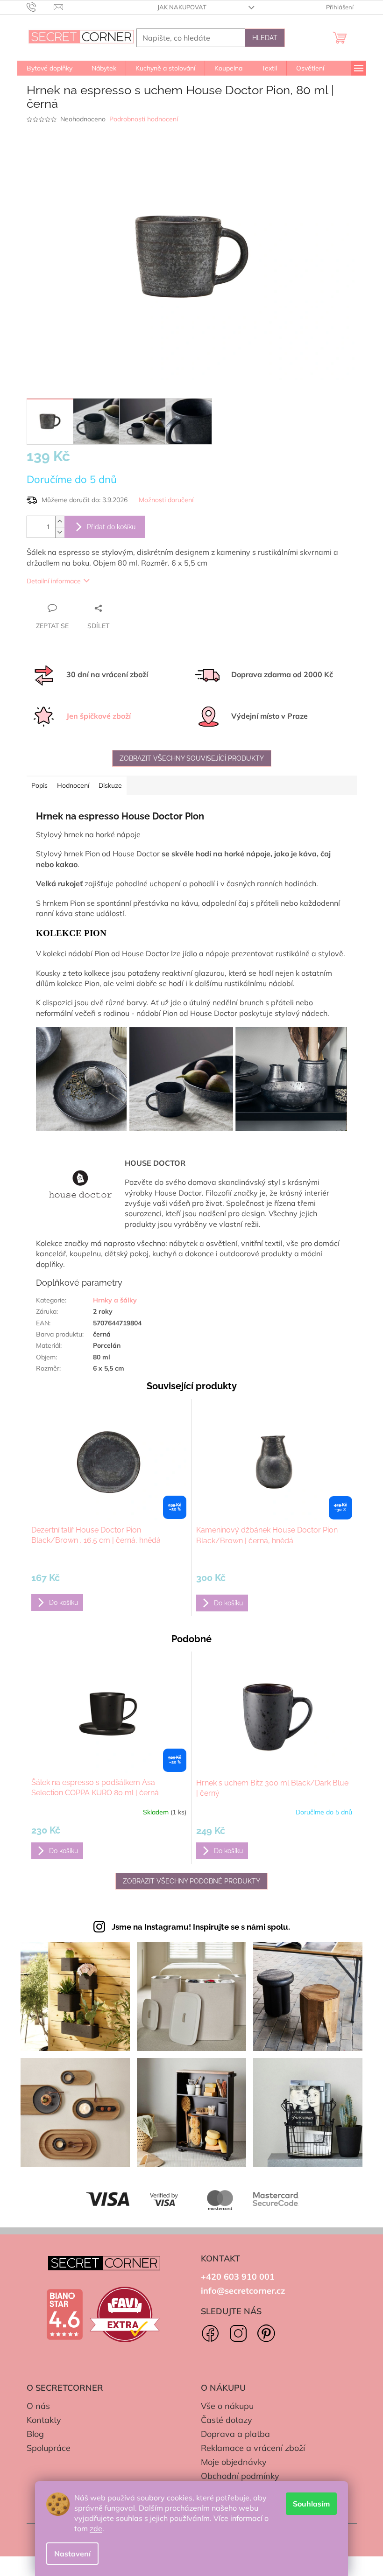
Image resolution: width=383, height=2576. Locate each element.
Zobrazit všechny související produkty (192, 758)
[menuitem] (50, 68)
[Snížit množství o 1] (60, 532)
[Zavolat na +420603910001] (40, 7)
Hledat (265, 38)
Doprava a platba (235, 2434)
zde (96, 2528)
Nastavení (72, 2554)
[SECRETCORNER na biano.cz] (64, 2315)
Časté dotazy (227, 2420)
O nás (38, 2406)
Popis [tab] (39, 785)
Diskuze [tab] (110, 785)
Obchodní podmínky (240, 2476)
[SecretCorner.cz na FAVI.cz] (125, 2314)
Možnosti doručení (166, 500)
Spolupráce (49, 2448)
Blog (35, 2434)
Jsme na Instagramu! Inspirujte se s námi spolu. (201, 1927)
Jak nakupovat (182, 7)
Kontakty (44, 2420)
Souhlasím (311, 2504)
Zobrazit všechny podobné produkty (191, 1881)
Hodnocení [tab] (73, 785)
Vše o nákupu (227, 2406)
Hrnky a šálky (115, 1300)
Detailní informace (54, 581)
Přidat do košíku (111, 527)
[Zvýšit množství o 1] (60, 521)
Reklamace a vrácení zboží (253, 2448)
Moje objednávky (234, 2462)
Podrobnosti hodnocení (144, 119)
